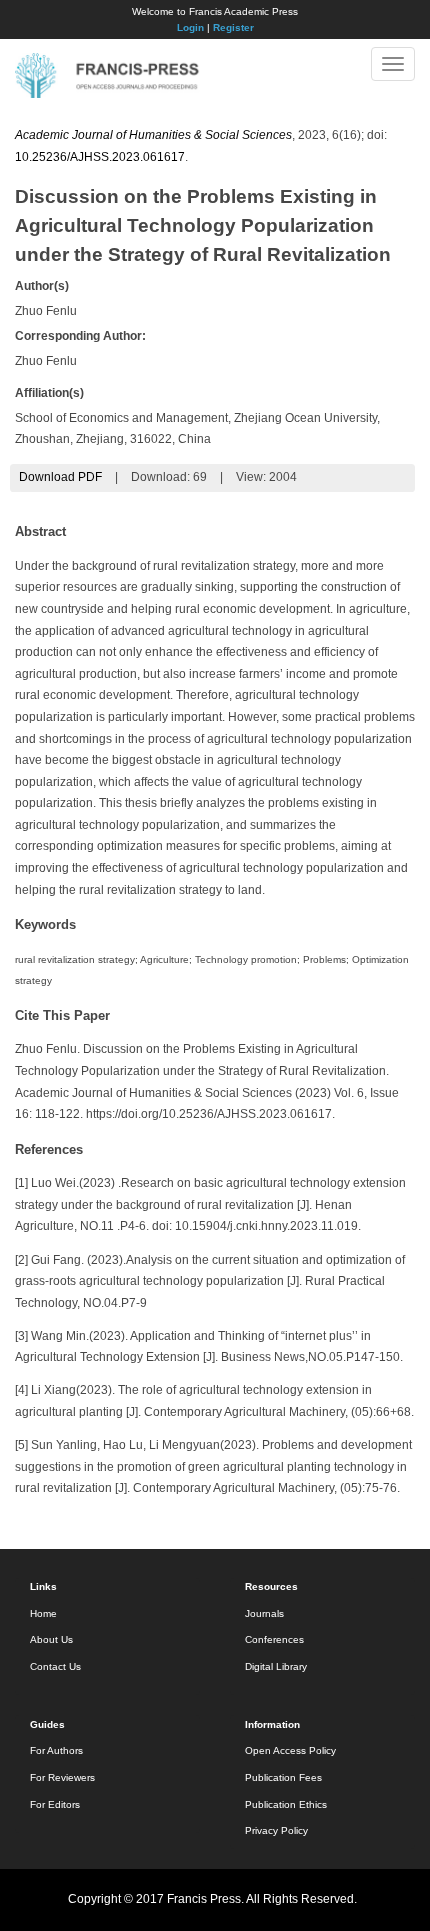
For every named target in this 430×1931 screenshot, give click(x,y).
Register (233, 27)
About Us (51, 1639)
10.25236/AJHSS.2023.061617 (100, 157)
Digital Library (276, 1666)
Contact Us (55, 1666)
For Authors (56, 1750)
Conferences (274, 1639)
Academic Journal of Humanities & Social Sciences (153, 135)
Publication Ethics (286, 1804)
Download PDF (60, 477)
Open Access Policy (290, 1750)
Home (43, 1613)
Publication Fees (283, 1777)
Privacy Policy (276, 1830)
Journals (264, 1613)
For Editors (55, 1804)
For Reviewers (62, 1777)
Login (190, 27)
